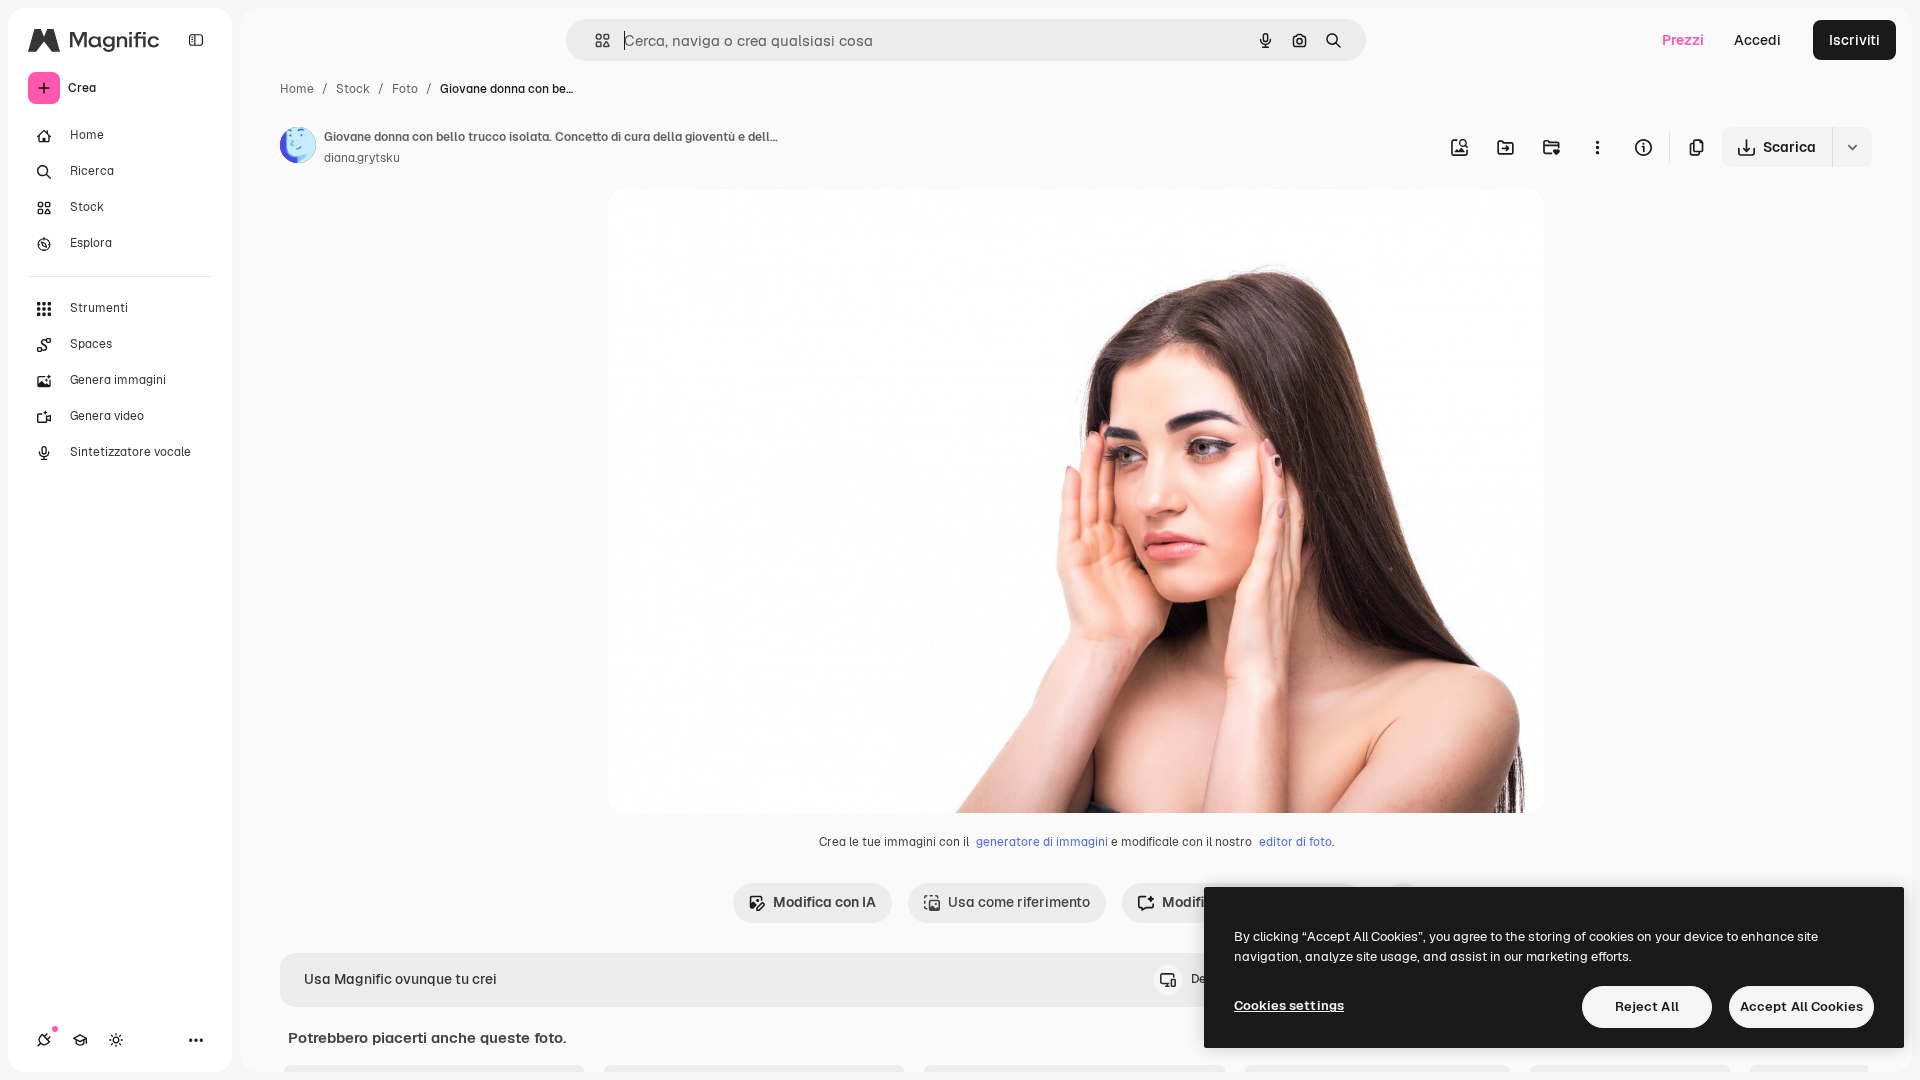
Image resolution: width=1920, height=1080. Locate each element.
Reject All (1647, 1006)
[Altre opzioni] (1597, 147)
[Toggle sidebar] (196, 40)
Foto (405, 89)
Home (297, 89)
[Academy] (80, 1040)
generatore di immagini (1042, 842)
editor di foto (1295, 842)
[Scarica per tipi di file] (1852, 147)
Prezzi (1683, 40)
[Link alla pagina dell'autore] (298, 148)
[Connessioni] (44, 1040)
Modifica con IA (824, 902)
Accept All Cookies (1801, 1006)
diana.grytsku (362, 158)
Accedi (1757, 40)
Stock (353, 89)
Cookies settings (1289, 1005)
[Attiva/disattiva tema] (116, 1040)
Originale (740, 227)
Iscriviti (1854, 40)
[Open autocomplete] (594, 40)
